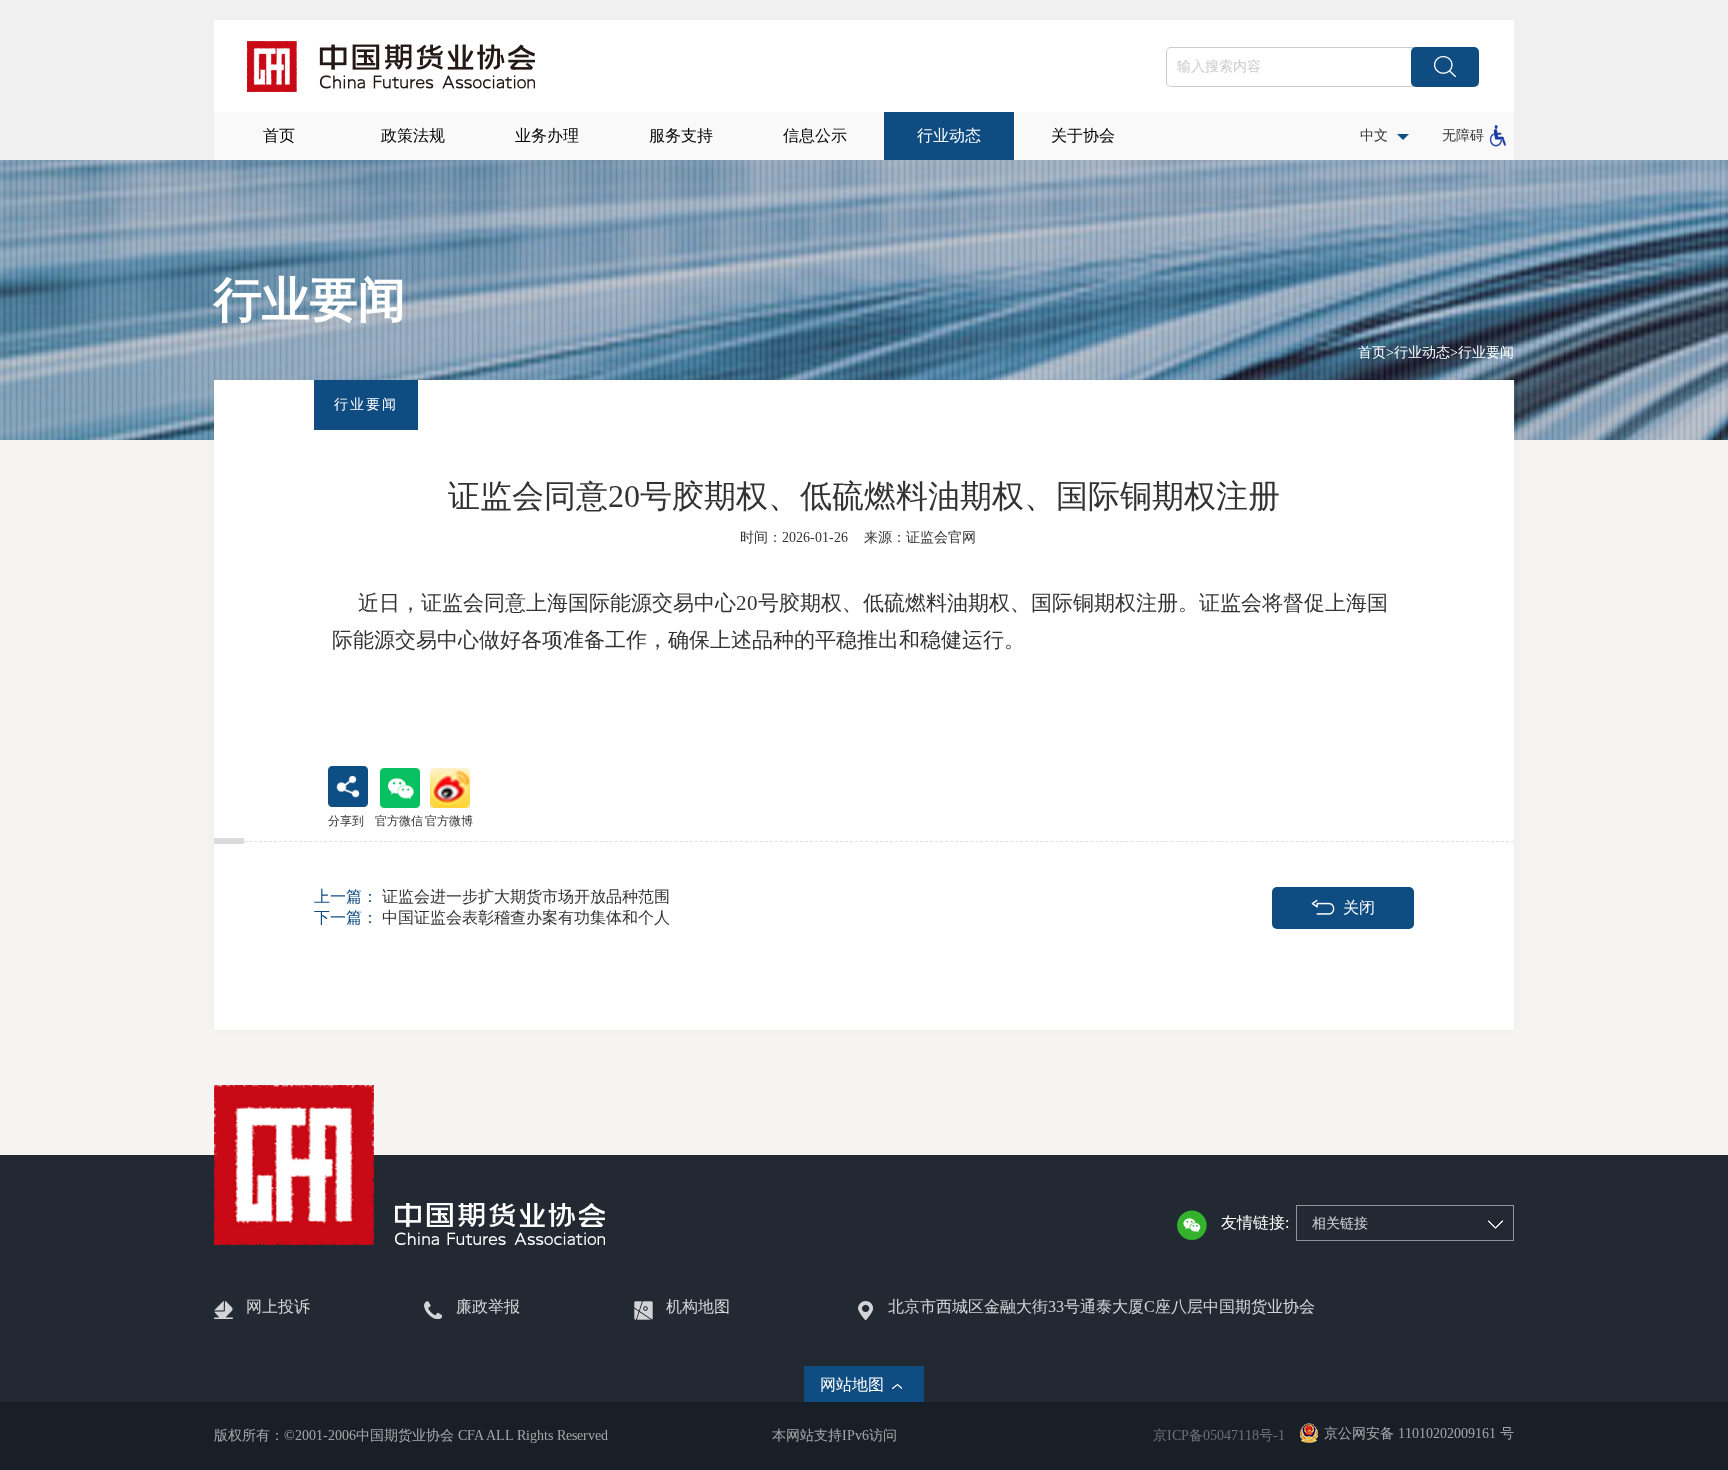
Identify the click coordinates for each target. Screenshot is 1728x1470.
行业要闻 (1486, 352)
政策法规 (413, 135)
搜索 (1445, 67)
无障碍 (1463, 135)
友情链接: (1255, 1222)
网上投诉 (278, 1306)
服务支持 (681, 135)
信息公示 (815, 135)
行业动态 (949, 135)
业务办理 (547, 135)
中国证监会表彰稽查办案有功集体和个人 (492, 917)
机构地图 (698, 1306)
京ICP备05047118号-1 (1219, 1435)
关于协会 (1083, 135)
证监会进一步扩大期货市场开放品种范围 (492, 896)
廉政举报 (488, 1306)
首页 (279, 135)
